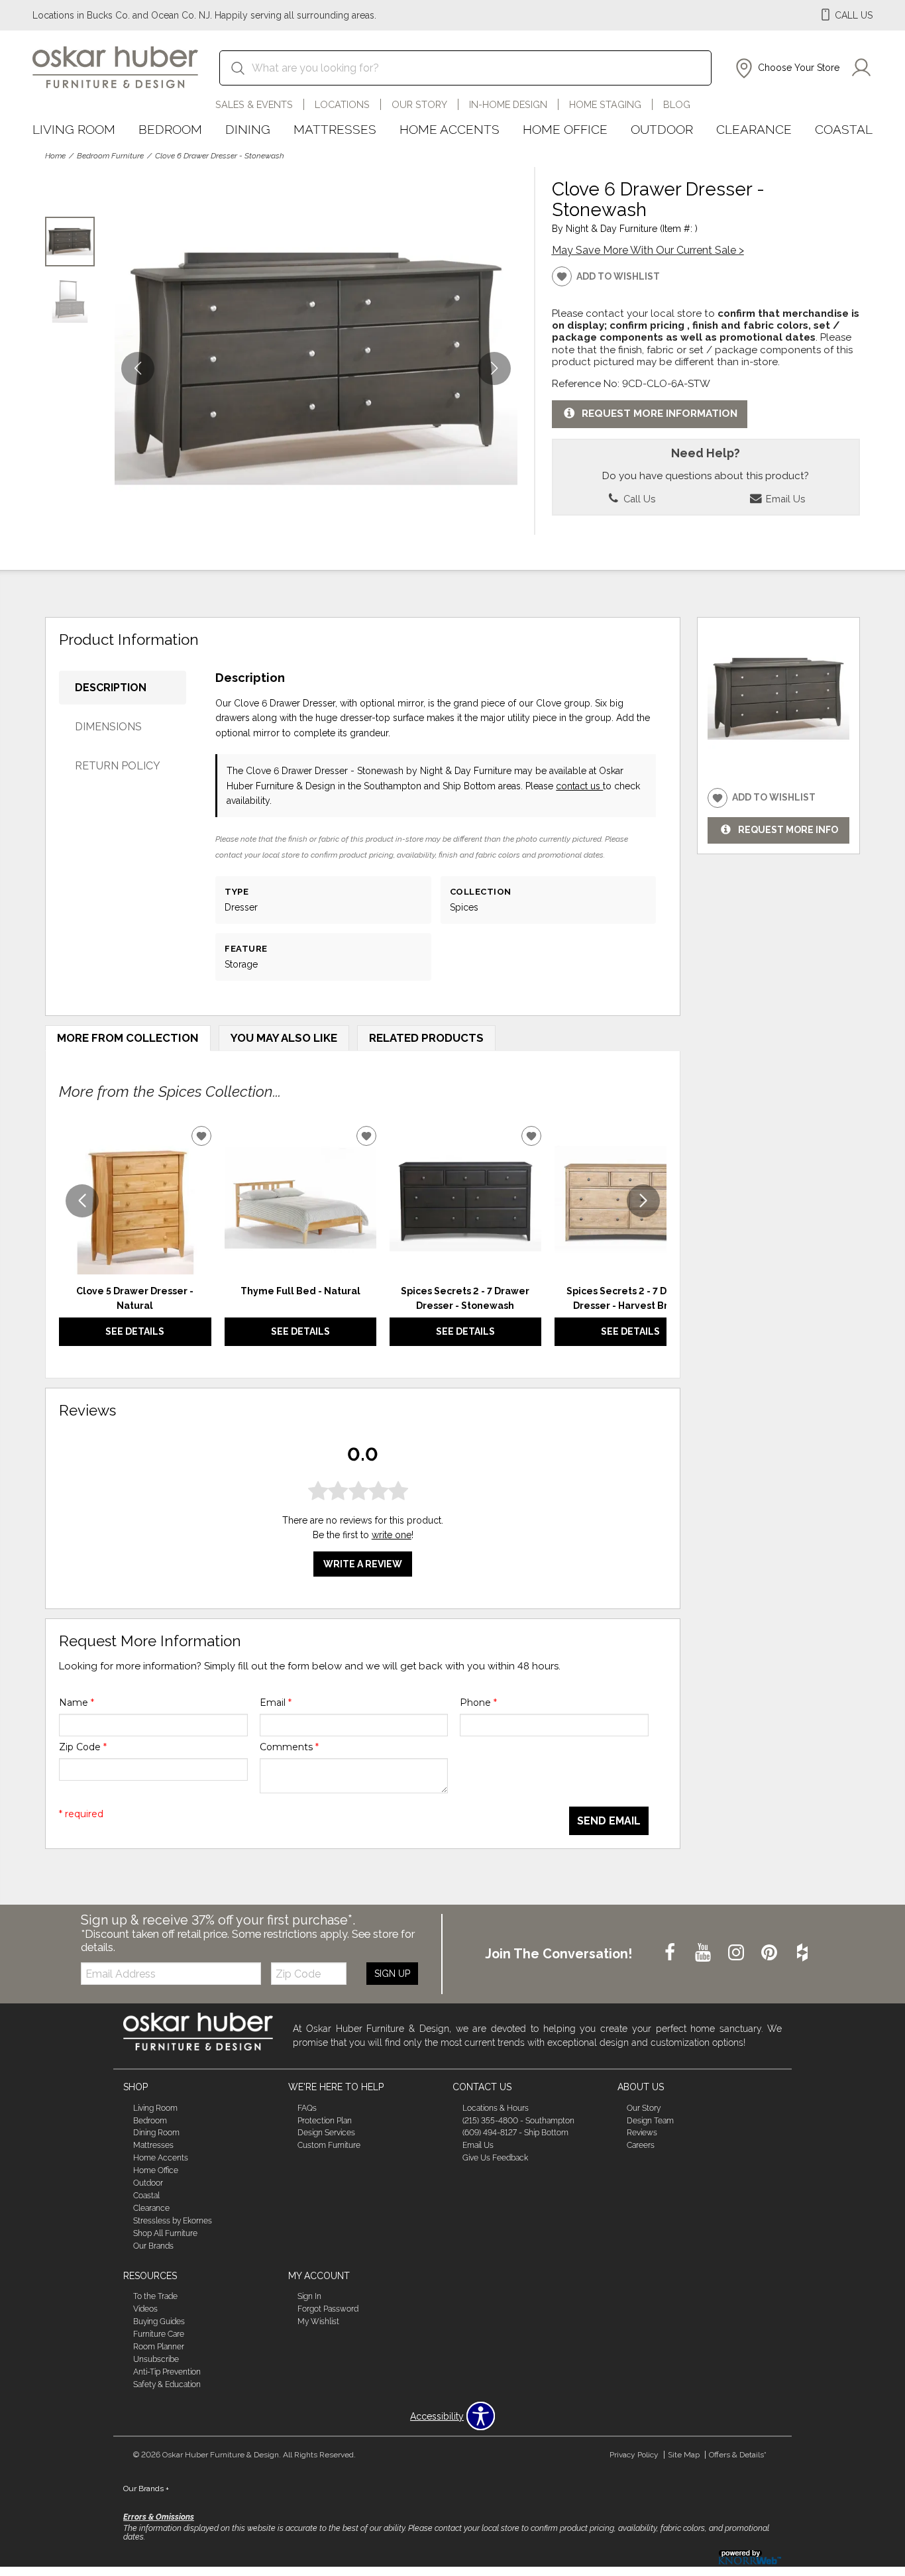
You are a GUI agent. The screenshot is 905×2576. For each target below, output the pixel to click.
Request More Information (660, 414)
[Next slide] (643, 1201)
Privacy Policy (634, 2455)
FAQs (307, 2107)
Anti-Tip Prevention (167, 2372)
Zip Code (83, 1747)
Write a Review (363, 1564)
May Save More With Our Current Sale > (648, 250)
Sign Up (392, 1974)
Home (55, 156)
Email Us (784, 499)
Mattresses (335, 129)
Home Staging (605, 104)
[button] (786, 68)
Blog (677, 104)
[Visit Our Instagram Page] (737, 1953)
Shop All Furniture (165, 2233)
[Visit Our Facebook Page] (671, 1953)
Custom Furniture (329, 2145)
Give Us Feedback (495, 2158)
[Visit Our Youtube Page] (704, 1953)
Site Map (684, 2455)
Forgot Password (328, 2309)
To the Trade (155, 2296)
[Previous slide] (82, 1201)
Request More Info (788, 830)
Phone (478, 1703)
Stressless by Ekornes (173, 2221)
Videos (145, 2309)
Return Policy (118, 766)
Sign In (309, 2296)
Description (111, 688)
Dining (248, 129)
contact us (579, 786)
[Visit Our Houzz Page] (802, 1953)
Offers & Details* (738, 2455)
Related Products (426, 1038)
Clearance (754, 129)
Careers (641, 2145)
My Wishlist (318, 2322)
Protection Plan (325, 2120)
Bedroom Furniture (110, 156)
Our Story (419, 104)
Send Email (609, 1821)
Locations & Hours (496, 2107)
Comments (289, 1747)
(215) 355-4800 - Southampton (518, 2120)
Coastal (844, 129)
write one (392, 1535)
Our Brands (153, 2246)
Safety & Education (167, 2384)
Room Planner (159, 2347)
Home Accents (450, 129)
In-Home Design (508, 104)
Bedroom (170, 129)
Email (276, 1703)
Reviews (642, 2133)
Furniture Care (159, 2334)
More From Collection (128, 1038)
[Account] (861, 68)
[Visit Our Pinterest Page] (771, 1953)
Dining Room (156, 2133)
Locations (342, 104)
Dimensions (108, 727)
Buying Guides (159, 2322)
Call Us (638, 499)
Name (77, 1703)
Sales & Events (254, 104)
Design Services (326, 2133)
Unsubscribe (156, 2359)
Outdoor (662, 129)
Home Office (565, 129)
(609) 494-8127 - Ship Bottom (515, 2133)
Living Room (74, 129)
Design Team (650, 2120)
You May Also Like (284, 1038)
